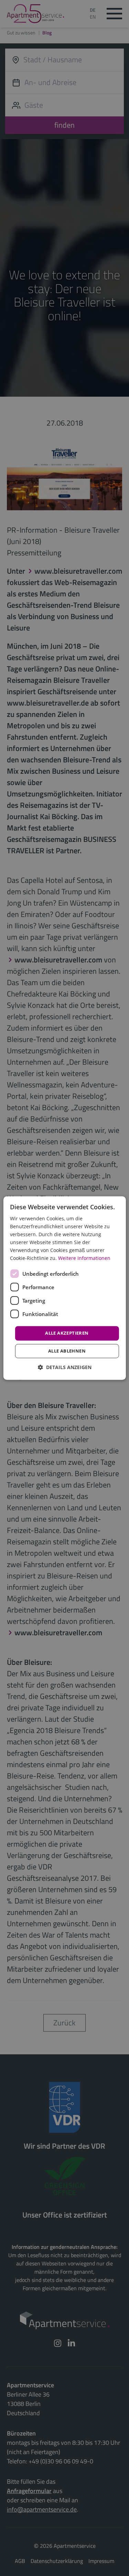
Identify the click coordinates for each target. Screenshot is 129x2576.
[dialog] (64, 1288)
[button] (65, 1367)
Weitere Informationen (84, 1258)
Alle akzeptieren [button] (67, 1333)
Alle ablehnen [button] (67, 1351)
